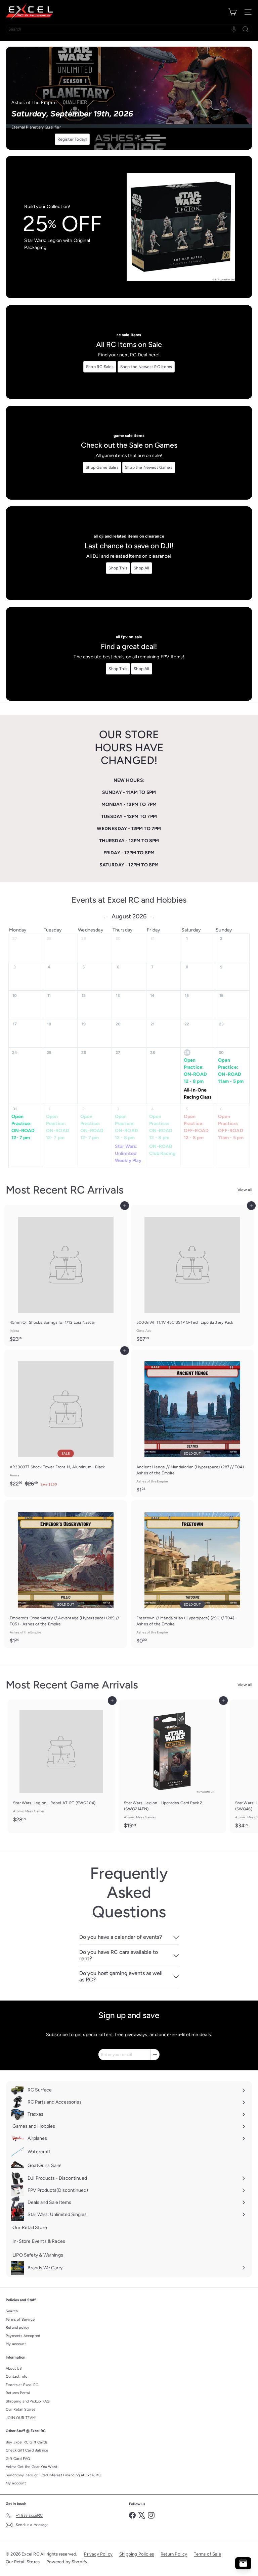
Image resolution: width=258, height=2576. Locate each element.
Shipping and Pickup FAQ (28, 2401)
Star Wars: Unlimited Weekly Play (128, 1153)
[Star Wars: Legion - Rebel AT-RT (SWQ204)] (61, 1763)
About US (14, 2368)
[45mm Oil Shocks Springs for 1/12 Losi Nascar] (66, 1275)
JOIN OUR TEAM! (21, 2418)
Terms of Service (20, 2319)
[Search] (246, 29)
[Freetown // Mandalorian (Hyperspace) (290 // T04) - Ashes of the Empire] (192, 1574)
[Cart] (232, 12)
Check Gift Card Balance (27, 2450)
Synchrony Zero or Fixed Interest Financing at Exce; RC (53, 2475)
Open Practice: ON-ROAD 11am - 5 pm (231, 1071)
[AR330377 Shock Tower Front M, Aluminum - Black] (66, 1420)
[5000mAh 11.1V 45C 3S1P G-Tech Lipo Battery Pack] (192, 1275)
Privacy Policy (98, 2554)
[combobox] (129, 29)
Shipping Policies (137, 2554)
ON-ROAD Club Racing (162, 1150)
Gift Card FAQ (18, 2459)
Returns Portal (18, 2393)
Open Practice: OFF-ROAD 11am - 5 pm (231, 1127)
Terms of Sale (207, 2554)
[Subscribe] (155, 2055)
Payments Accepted (23, 2336)
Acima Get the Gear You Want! (32, 2467)
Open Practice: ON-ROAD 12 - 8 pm (195, 1071)
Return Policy (174, 2554)
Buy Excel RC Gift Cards (27, 2442)
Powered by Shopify (67, 2562)
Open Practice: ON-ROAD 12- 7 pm (23, 1127)
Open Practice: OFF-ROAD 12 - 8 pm (196, 1127)
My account (16, 2344)
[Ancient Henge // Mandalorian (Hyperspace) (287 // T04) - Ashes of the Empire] (192, 1423)
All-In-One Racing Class (198, 1094)
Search (12, 2311)
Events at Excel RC (22, 2385)
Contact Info (16, 2377)
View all (245, 1190)
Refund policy (17, 2328)
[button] (234, 29)
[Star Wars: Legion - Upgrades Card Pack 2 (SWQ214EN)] (172, 1766)
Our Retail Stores (20, 2409)
